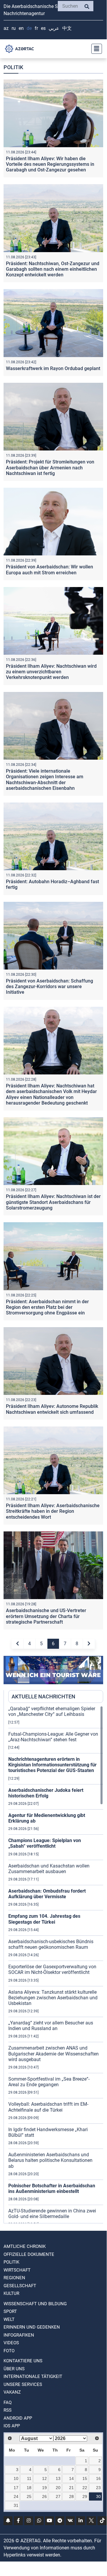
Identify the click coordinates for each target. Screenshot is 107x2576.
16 (98, 2478)
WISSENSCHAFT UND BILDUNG (35, 2304)
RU (14, 28)
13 (58, 2478)
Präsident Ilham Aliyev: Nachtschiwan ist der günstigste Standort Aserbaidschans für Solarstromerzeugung (53, 1202)
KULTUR (11, 2293)
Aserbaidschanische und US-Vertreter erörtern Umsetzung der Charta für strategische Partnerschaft (46, 1616)
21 (71, 2488)
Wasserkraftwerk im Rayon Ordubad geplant (53, 368)
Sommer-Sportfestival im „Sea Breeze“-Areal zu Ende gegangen (49, 2082)
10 (16, 2478)
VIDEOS (11, 2343)
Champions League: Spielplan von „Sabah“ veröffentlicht (45, 1843)
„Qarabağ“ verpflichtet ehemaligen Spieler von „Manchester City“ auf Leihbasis (52, 1711)
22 (85, 2488)
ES (43, 28)
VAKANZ (12, 2392)
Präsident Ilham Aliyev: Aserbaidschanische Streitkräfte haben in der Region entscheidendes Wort (53, 1511)
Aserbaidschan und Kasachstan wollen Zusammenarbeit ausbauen (49, 1869)
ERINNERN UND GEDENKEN (32, 2327)
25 (29, 2496)
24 (16, 2496)
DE (29, 28)
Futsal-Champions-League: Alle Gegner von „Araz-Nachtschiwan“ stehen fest (53, 1737)
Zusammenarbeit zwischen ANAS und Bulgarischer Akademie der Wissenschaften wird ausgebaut (53, 2054)
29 (85, 2496)
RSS (8, 2410)
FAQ (8, 2402)
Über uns (14, 2369)
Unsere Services (23, 2384)
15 (85, 2478)
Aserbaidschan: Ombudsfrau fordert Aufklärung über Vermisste (47, 1894)
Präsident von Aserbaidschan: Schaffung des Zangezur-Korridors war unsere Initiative (49, 987)
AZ (6, 28)
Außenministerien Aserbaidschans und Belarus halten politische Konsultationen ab (50, 2160)
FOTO (9, 2351)
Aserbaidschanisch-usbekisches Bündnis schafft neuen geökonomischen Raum (51, 1944)
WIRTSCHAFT (17, 2270)
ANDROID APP (18, 2418)
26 (44, 2496)
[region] (56, 1964)
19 (44, 2488)
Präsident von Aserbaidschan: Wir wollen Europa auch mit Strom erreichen (49, 570)
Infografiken (19, 2335)
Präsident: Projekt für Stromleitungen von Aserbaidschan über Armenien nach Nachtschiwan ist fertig (50, 467)
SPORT (10, 2311)
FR (36, 28)
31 (16, 2505)
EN (21, 28)
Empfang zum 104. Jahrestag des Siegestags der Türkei (44, 1919)
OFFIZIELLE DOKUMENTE (29, 2254)
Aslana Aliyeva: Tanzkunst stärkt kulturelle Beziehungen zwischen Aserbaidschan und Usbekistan (53, 1998)
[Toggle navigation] (95, 49)
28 (71, 2496)
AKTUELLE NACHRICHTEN (43, 1696)
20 (58, 2488)
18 (29, 2488)
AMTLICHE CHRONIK (25, 2246)
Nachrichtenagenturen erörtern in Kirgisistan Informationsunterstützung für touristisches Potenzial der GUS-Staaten (52, 1765)
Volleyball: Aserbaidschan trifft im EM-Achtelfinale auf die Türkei (48, 2107)
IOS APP (12, 2426)
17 (16, 2488)
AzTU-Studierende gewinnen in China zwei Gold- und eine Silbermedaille (52, 2214)
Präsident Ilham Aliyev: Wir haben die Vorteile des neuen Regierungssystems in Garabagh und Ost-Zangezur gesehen (50, 164)
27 (58, 2496)
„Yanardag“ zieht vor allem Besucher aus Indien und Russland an (51, 2026)
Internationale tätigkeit (33, 2376)
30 (98, 2496)
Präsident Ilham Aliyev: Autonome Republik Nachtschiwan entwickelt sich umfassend (52, 1409)
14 (71, 2478)
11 (29, 2478)
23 (98, 2488)
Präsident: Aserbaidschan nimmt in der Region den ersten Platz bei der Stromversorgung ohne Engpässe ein (47, 1307)
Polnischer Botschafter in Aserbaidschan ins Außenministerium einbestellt (52, 2188)
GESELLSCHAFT (20, 2286)
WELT (9, 2319)
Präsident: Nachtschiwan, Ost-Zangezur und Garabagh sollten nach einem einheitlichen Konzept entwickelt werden (53, 269)
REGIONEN (14, 2278)
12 (44, 2478)
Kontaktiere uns (23, 2361)
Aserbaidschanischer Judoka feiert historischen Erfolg (46, 1793)
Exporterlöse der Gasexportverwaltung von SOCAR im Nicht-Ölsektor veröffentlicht (52, 1969)
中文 (67, 28)
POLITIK (11, 2262)
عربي (54, 28)
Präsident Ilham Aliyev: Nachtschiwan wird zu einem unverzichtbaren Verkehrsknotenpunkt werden (51, 672)
